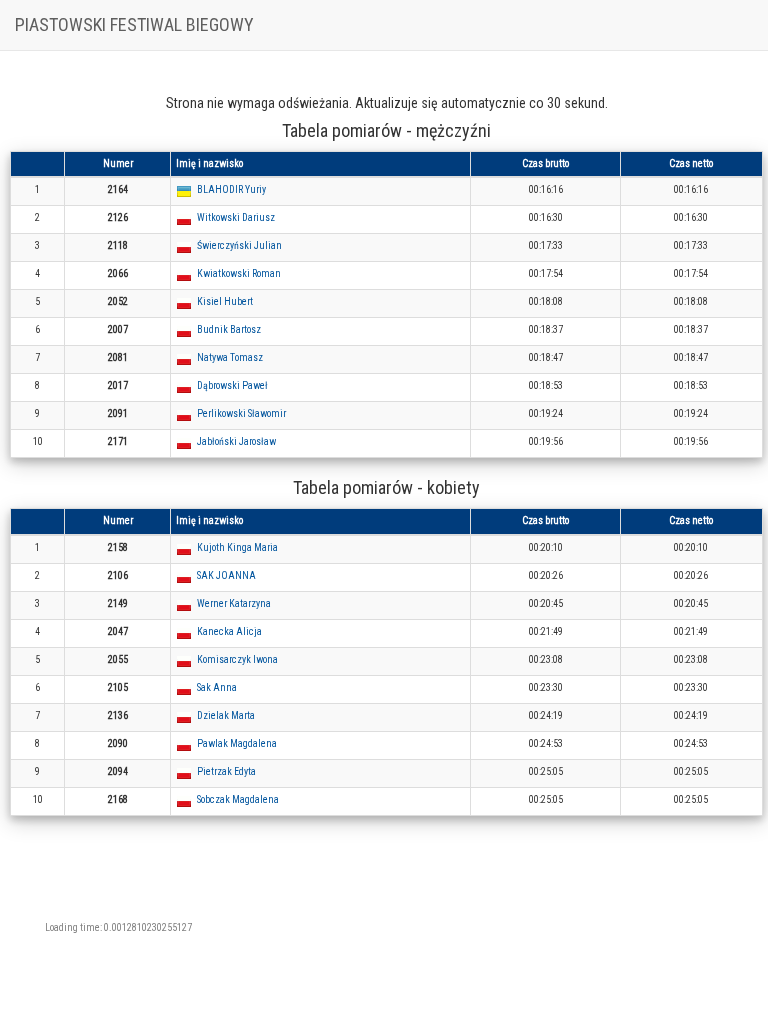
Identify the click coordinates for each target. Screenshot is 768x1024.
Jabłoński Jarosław (236, 441)
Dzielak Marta (226, 715)
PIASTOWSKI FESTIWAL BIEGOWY (134, 24)
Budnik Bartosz (229, 329)
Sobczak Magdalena (238, 799)
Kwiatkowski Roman (239, 273)
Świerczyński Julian (239, 245)
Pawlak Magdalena (237, 743)
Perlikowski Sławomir (241, 413)
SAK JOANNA (226, 575)
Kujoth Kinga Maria (237, 547)
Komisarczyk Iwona (237, 659)
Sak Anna (217, 687)
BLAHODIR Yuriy (231, 189)
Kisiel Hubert (225, 301)
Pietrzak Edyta (226, 771)
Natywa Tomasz (230, 357)
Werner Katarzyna (234, 603)
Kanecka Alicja (229, 631)
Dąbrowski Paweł (232, 385)
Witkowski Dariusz (236, 217)
